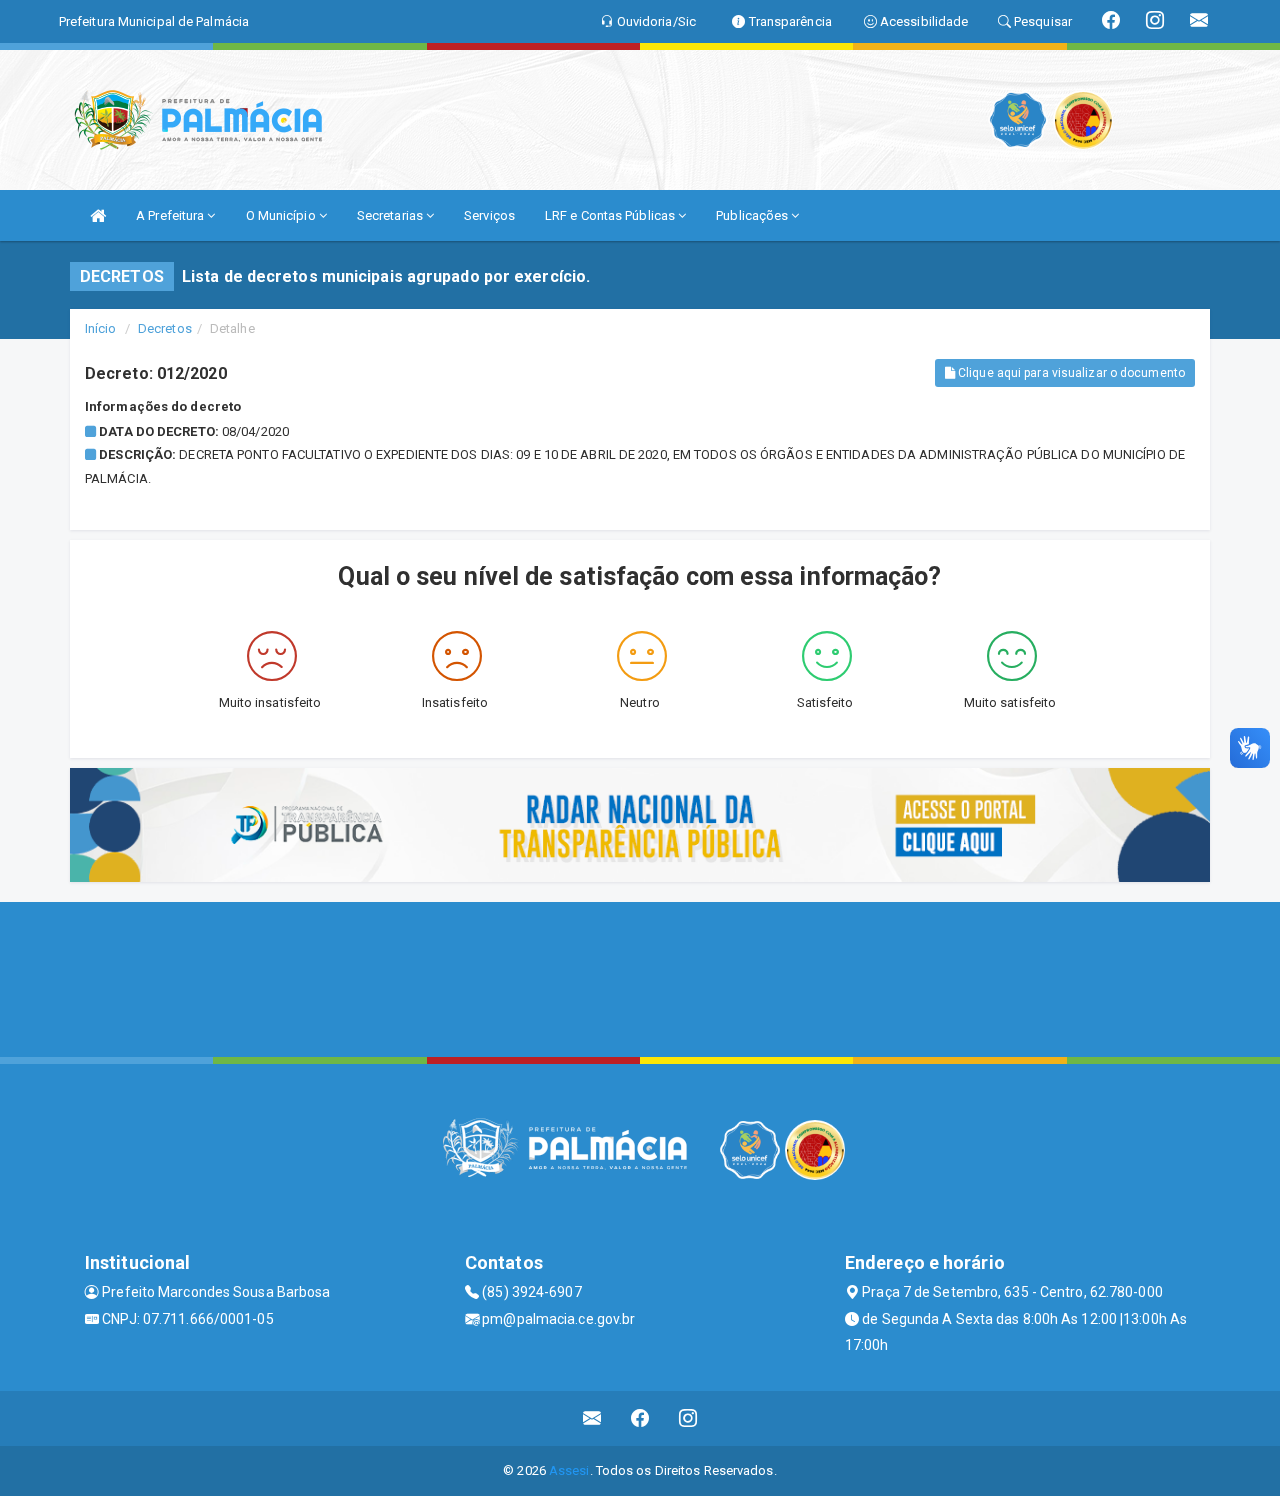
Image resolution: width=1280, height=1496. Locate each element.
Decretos (165, 328)
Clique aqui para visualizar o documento (1070, 373)
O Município (282, 215)
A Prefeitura (171, 215)
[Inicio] (98, 215)
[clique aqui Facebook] (640, 1418)
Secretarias (391, 215)
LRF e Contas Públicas (611, 215)
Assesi (569, 1470)
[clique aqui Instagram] (688, 1418)
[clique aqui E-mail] (592, 1418)
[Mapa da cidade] (640, 977)
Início (101, 328)
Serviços (489, 215)
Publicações (753, 215)
